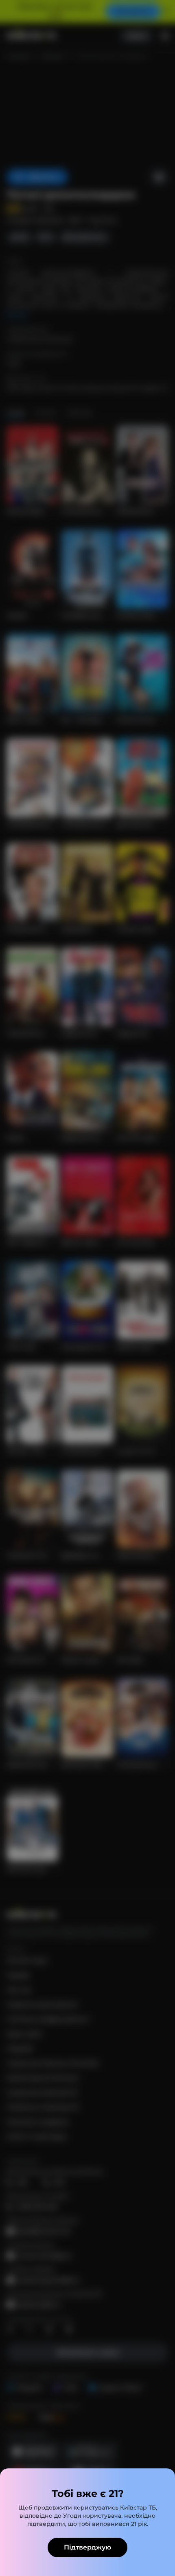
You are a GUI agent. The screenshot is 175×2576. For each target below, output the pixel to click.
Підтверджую (87, 2547)
